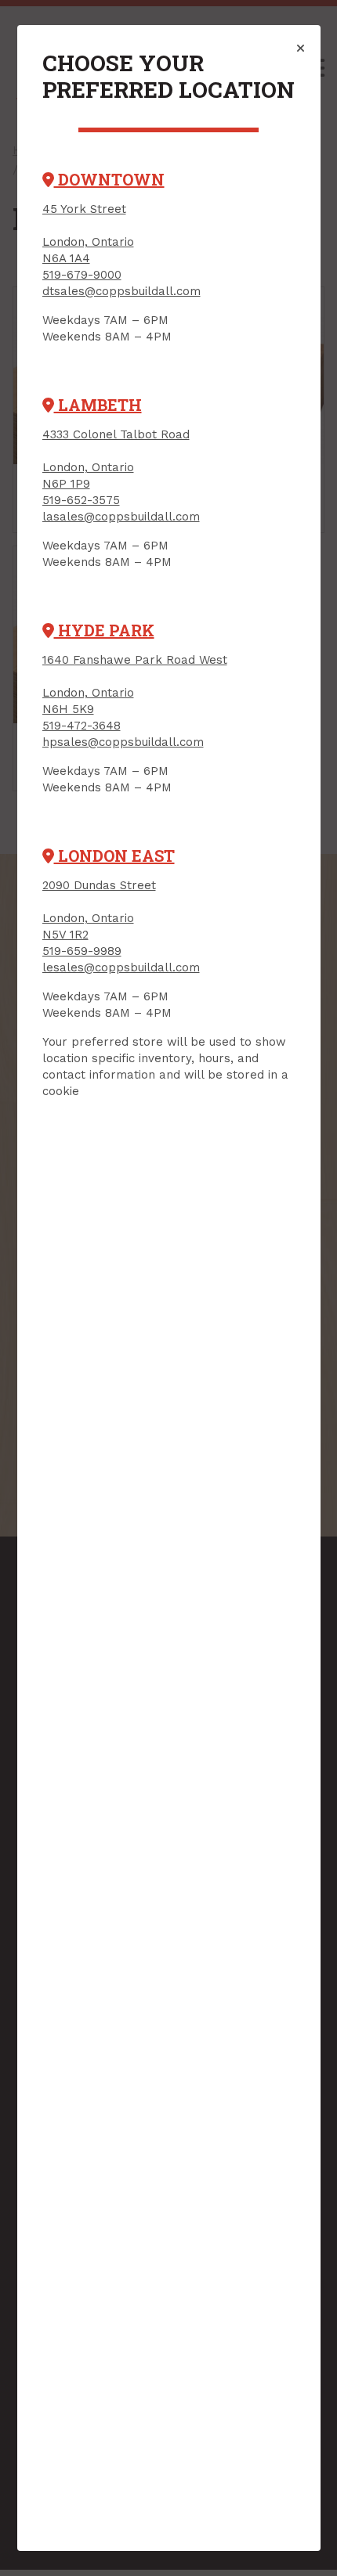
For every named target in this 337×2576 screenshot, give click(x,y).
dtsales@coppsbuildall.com (121, 291)
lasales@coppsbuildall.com (121, 517)
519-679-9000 (82, 275)
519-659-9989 (82, 951)
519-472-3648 (82, 726)
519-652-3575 (81, 500)
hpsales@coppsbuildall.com (123, 742)
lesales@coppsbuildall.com (121, 967)
